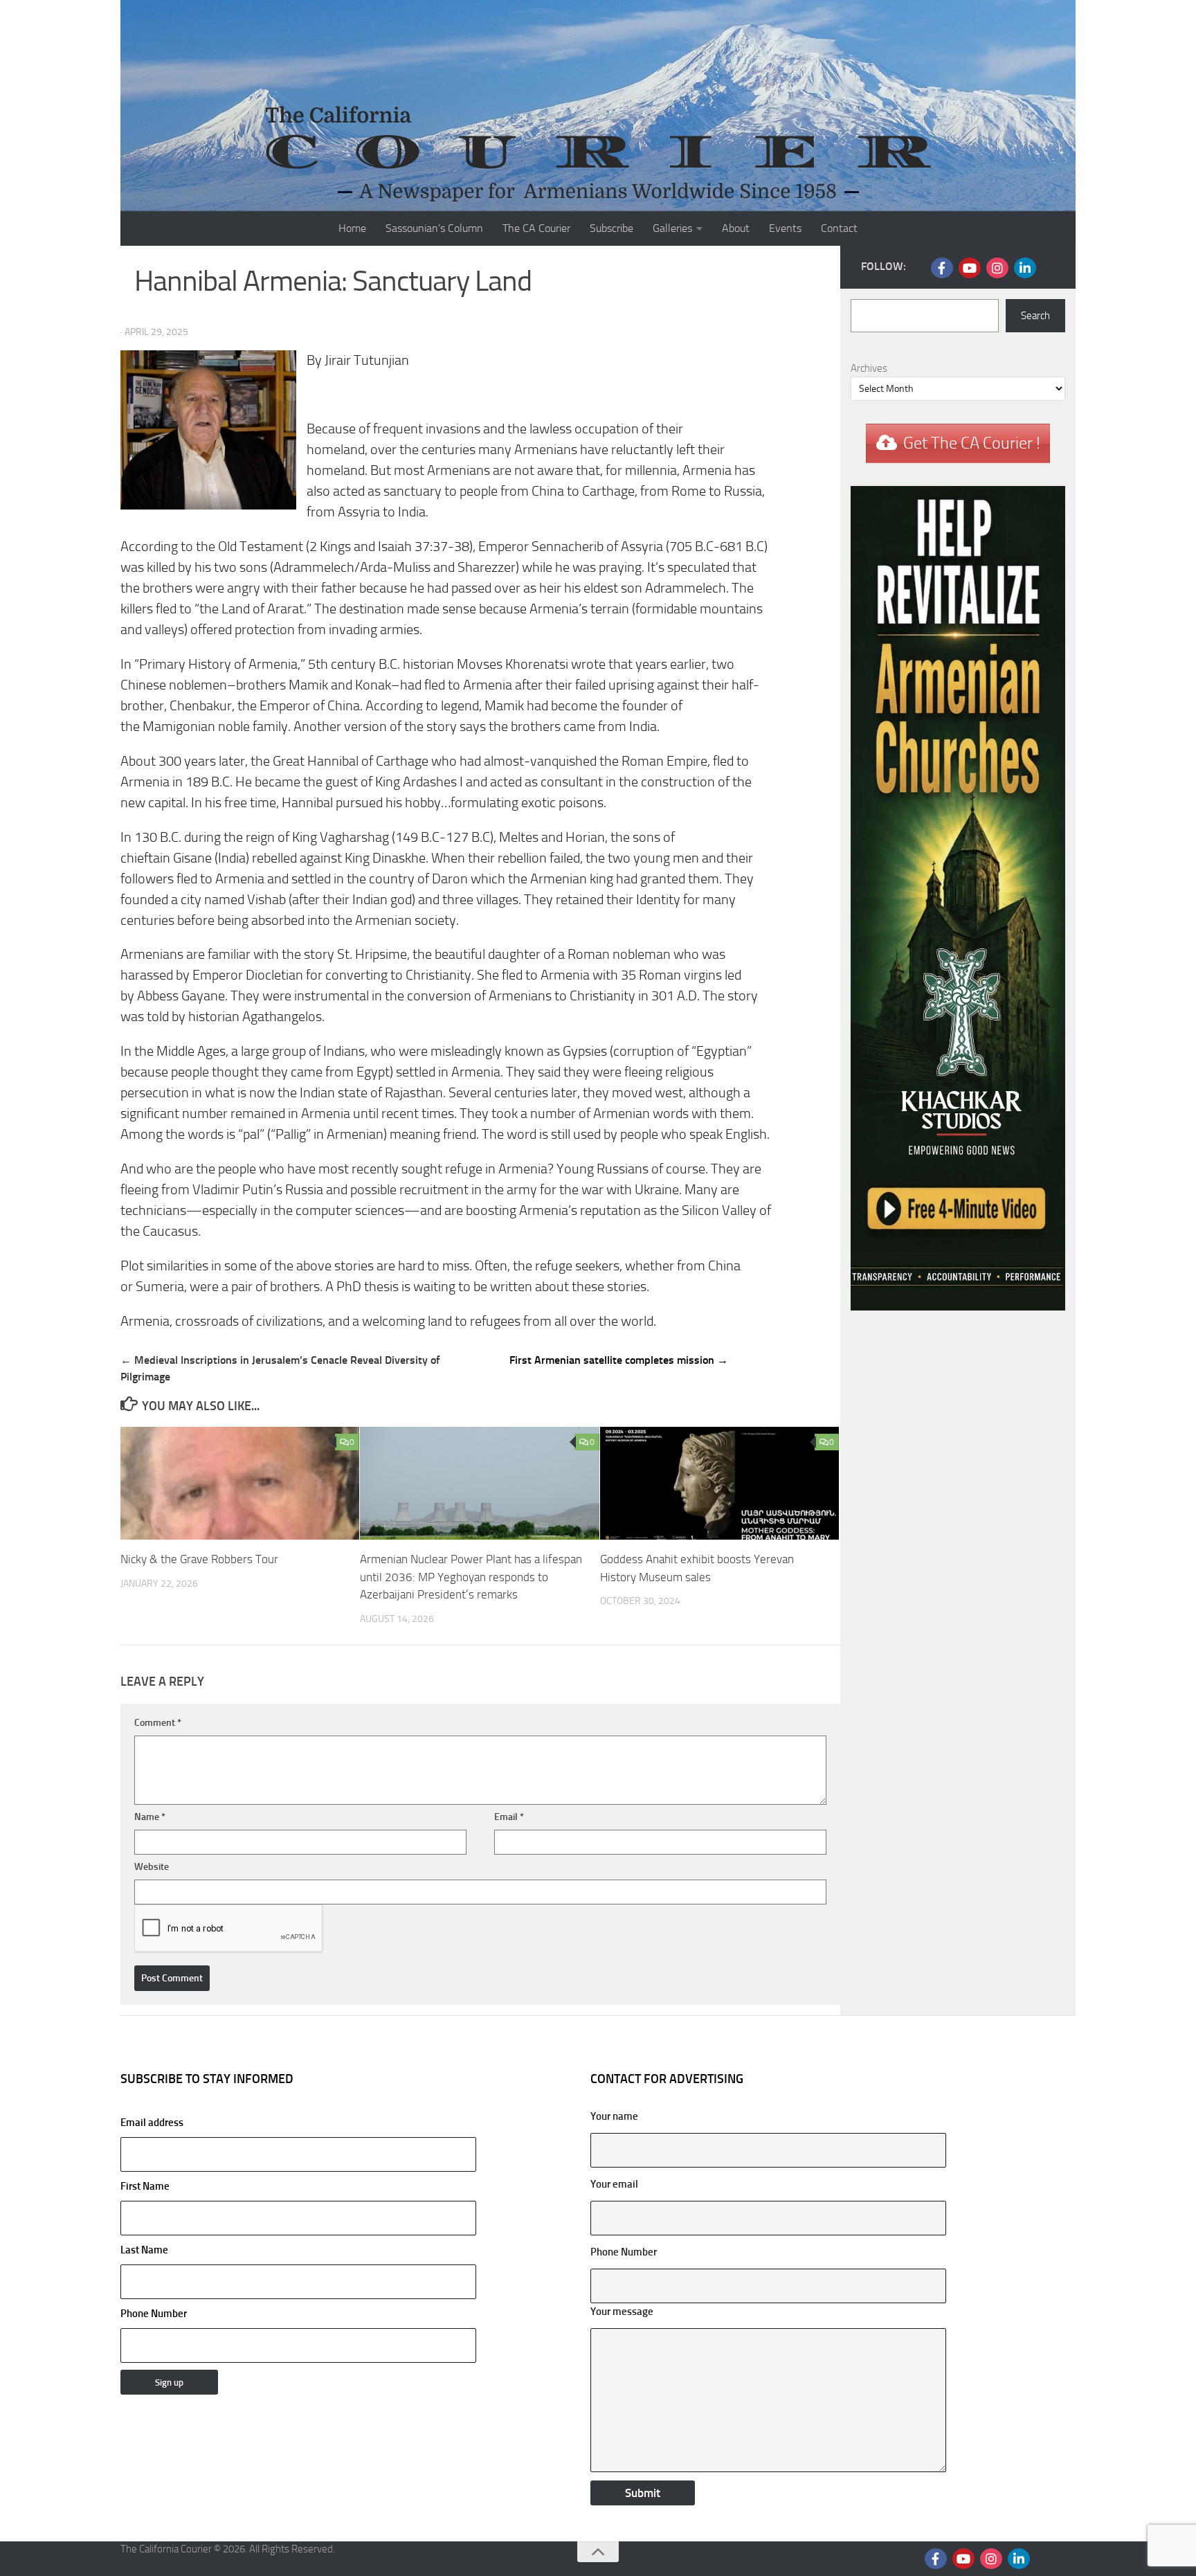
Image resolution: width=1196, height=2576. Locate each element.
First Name (145, 2186)
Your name (614, 2116)
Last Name (144, 2250)
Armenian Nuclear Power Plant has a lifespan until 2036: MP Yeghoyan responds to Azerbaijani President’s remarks (471, 1577)
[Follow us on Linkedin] (1025, 268)
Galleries (672, 228)
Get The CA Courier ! (972, 443)
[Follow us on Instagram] (997, 268)
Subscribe (611, 228)
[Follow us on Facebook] (942, 268)
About (736, 228)
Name (150, 1817)
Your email (614, 2184)
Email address (152, 2123)
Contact (839, 228)
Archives (869, 368)
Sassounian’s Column (434, 228)
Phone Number (154, 2314)
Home (352, 228)
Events (785, 228)
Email (509, 1817)
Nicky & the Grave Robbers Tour (199, 1559)
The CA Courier (536, 228)
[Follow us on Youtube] (970, 268)
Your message (622, 2312)
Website (152, 1867)
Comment (158, 1723)
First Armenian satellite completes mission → (619, 1360)
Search (1035, 316)
